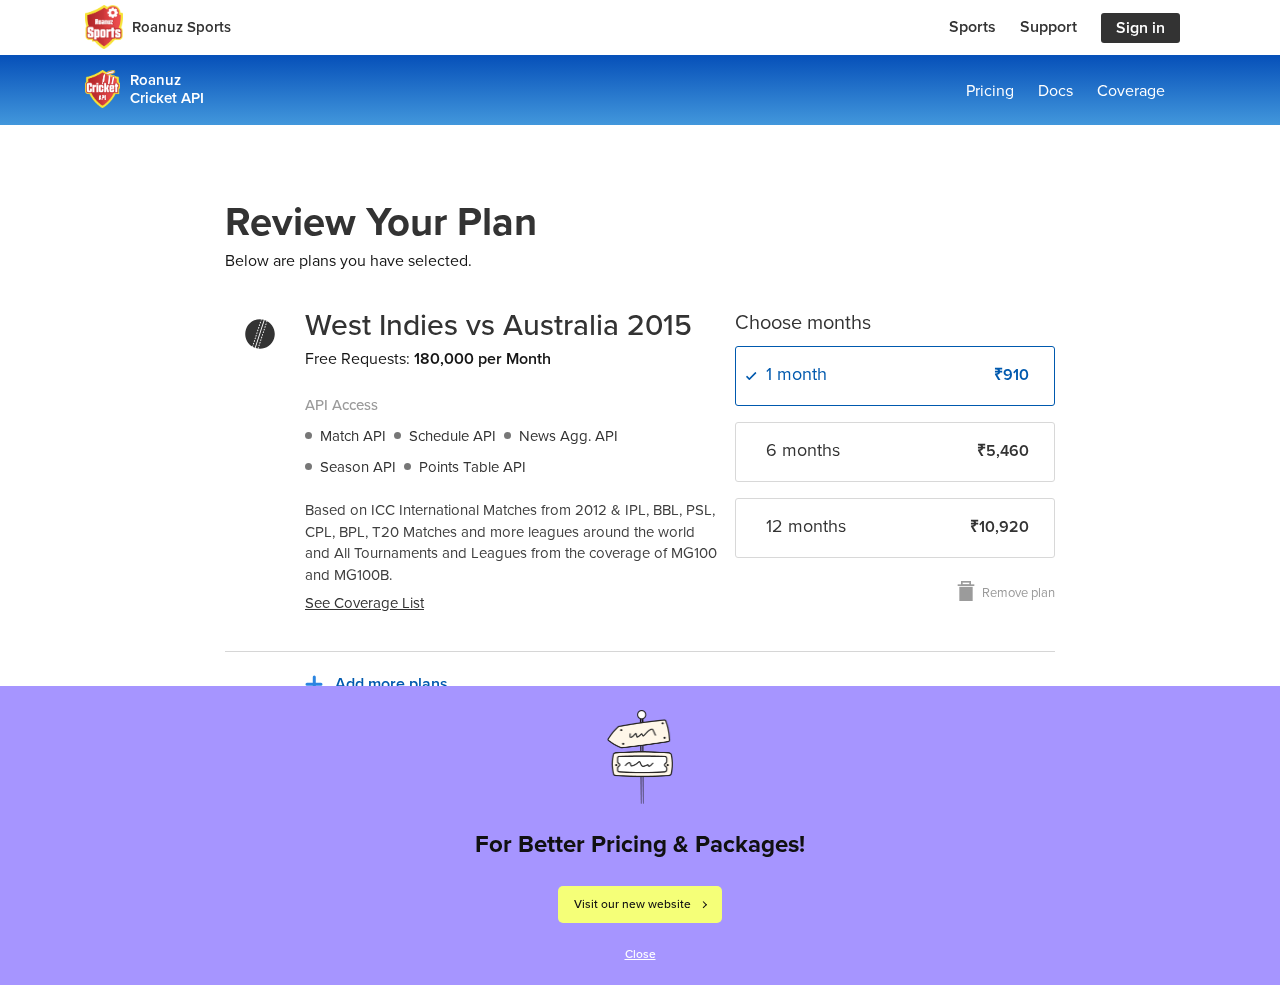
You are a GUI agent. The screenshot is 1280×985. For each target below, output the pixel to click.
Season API (358, 467)
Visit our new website (632, 904)
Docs (1055, 91)
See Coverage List (364, 603)
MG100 (694, 553)
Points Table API (472, 467)
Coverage (1131, 91)
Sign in (1140, 28)
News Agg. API (568, 436)
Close (640, 954)
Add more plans (391, 684)
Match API (353, 436)
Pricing (990, 91)
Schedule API (452, 436)
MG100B (361, 575)
